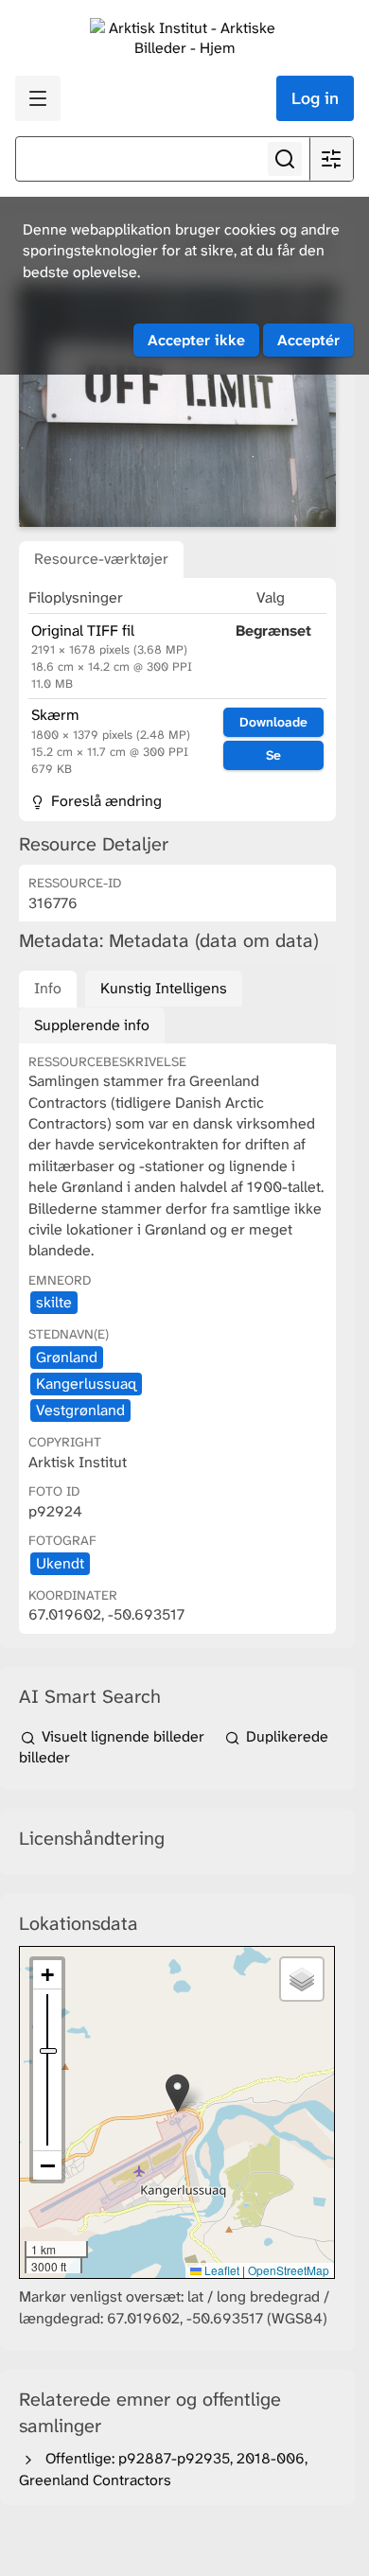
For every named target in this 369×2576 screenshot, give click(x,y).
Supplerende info (92, 1025)
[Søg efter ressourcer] (285, 159)
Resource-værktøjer (101, 559)
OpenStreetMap (289, 2270)
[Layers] (302, 1979)
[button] (177, 2093)
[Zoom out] (47, 2165)
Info (48, 988)
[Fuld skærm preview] (177, 406)
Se (273, 755)
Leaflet (220, 2270)
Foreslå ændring (105, 801)
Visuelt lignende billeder (123, 1736)
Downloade (273, 722)
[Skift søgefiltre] (331, 159)
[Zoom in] (47, 1975)
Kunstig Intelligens (164, 988)
